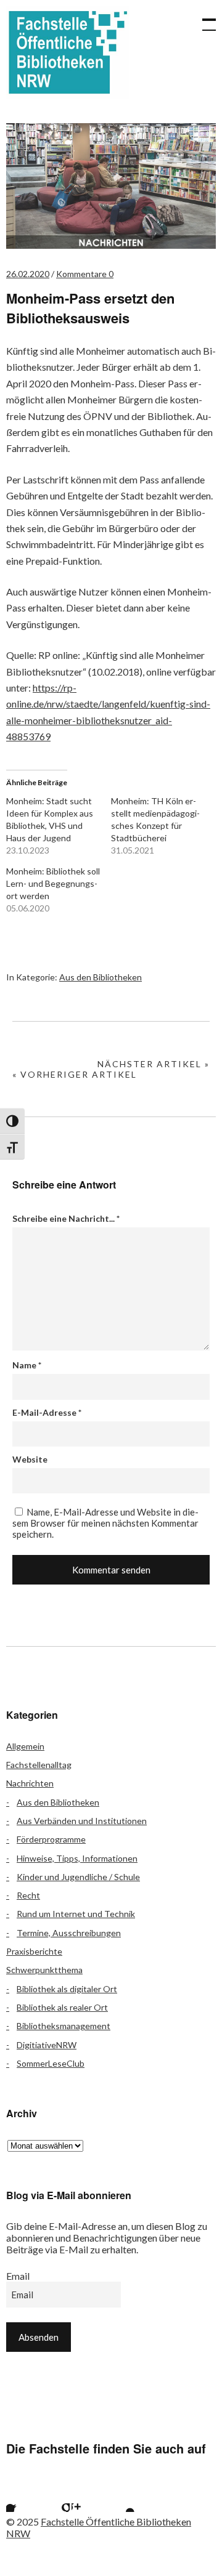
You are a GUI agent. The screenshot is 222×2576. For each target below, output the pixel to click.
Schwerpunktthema (44, 1970)
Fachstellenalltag (39, 1765)
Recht (28, 1895)
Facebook (22, 2497)
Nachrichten (30, 1783)
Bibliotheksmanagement (64, 2026)
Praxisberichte (34, 1951)
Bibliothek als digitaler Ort (67, 1989)
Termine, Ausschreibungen (69, 1933)
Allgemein (25, 1746)
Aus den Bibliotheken (101, 977)
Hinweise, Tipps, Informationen (77, 1858)
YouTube (120, 2497)
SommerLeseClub (51, 2063)
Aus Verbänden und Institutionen (82, 1821)
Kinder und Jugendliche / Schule (78, 1877)
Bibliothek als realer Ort (62, 2007)
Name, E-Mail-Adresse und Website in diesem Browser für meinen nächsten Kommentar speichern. (105, 1523)
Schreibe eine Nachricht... (66, 1218)
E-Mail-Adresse (47, 1412)
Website (30, 1459)
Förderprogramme (51, 1839)
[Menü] (203, 18)
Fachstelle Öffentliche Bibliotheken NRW (68, 52)
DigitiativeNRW (47, 2045)
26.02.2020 (28, 274)
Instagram (87, 2497)
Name (27, 1365)
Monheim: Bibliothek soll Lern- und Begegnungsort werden (53, 883)
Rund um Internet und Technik (76, 1914)
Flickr (54, 2497)
